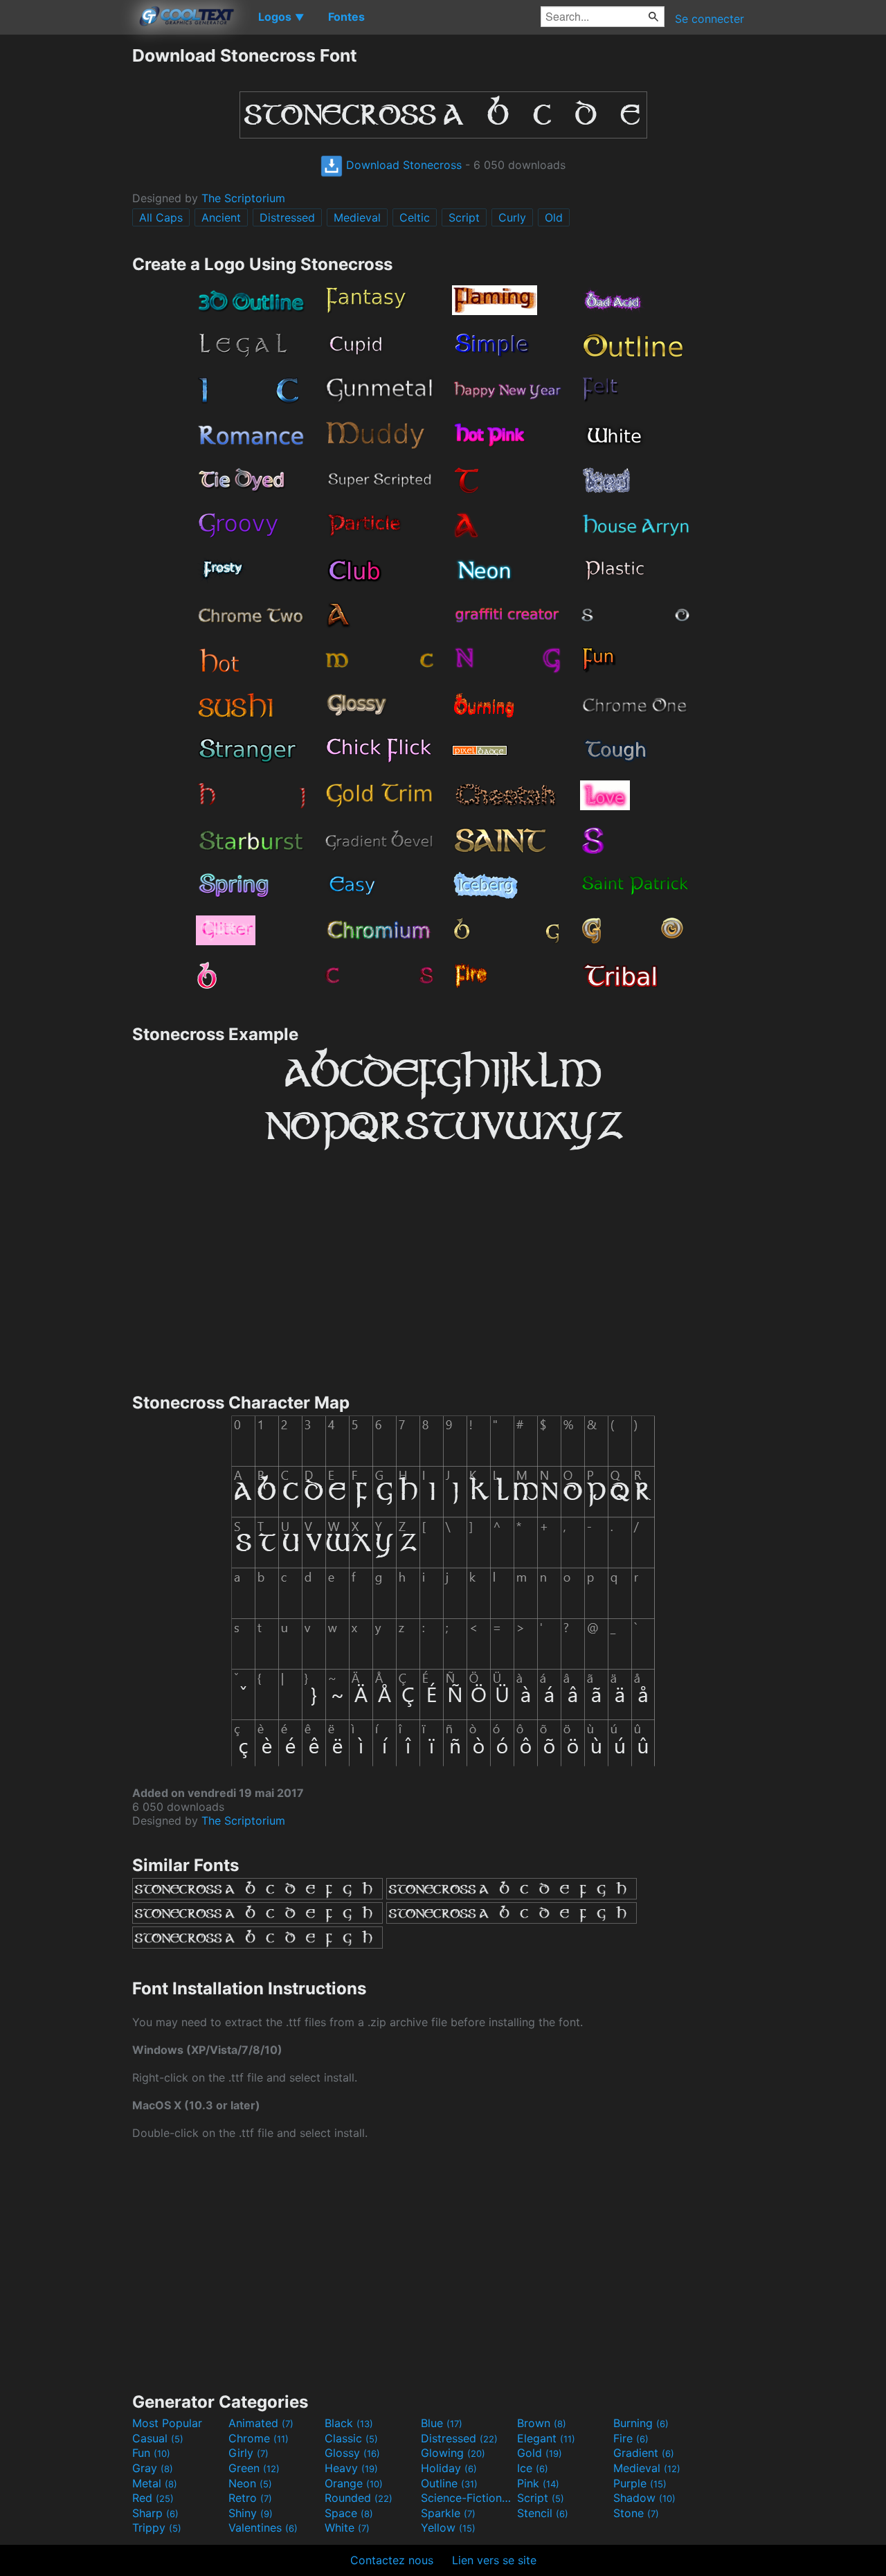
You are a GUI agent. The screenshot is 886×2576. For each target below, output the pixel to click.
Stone (636, 2513)
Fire (631, 2438)
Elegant (546, 2438)
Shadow (644, 2498)
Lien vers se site (494, 2560)
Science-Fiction (467, 2498)
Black (349, 2423)
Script (464, 217)
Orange (354, 2483)
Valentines (263, 2528)
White (347, 2528)
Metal (155, 2483)
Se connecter (709, 19)
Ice (533, 2468)
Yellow (448, 2528)
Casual (158, 2438)
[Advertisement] (66, 253)
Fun (151, 2453)
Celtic (415, 217)
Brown (542, 2423)
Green (254, 2468)
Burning (641, 2423)
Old (554, 217)
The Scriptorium (243, 198)
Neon (250, 2483)
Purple (640, 2483)
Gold (540, 2453)
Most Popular (167, 2423)
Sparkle (448, 2513)
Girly (248, 2453)
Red (153, 2498)
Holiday (449, 2468)
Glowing (453, 2453)
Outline (449, 2483)
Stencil (543, 2513)
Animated (261, 2423)
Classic (351, 2438)
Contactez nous (392, 2560)
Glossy (352, 2453)
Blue (442, 2423)
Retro (250, 2498)
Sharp (155, 2513)
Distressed (287, 217)
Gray (153, 2468)
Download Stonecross (402, 165)
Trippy (157, 2528)
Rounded (359, 2498)
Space (349, 2513)
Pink (538, 2483)
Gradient (644, 2453)
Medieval (357, 217)
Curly (512, 217)
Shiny (251, 2513)
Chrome (259, 2438)
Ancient (221, 217)
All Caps (161, 217)
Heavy (351, 2468)
